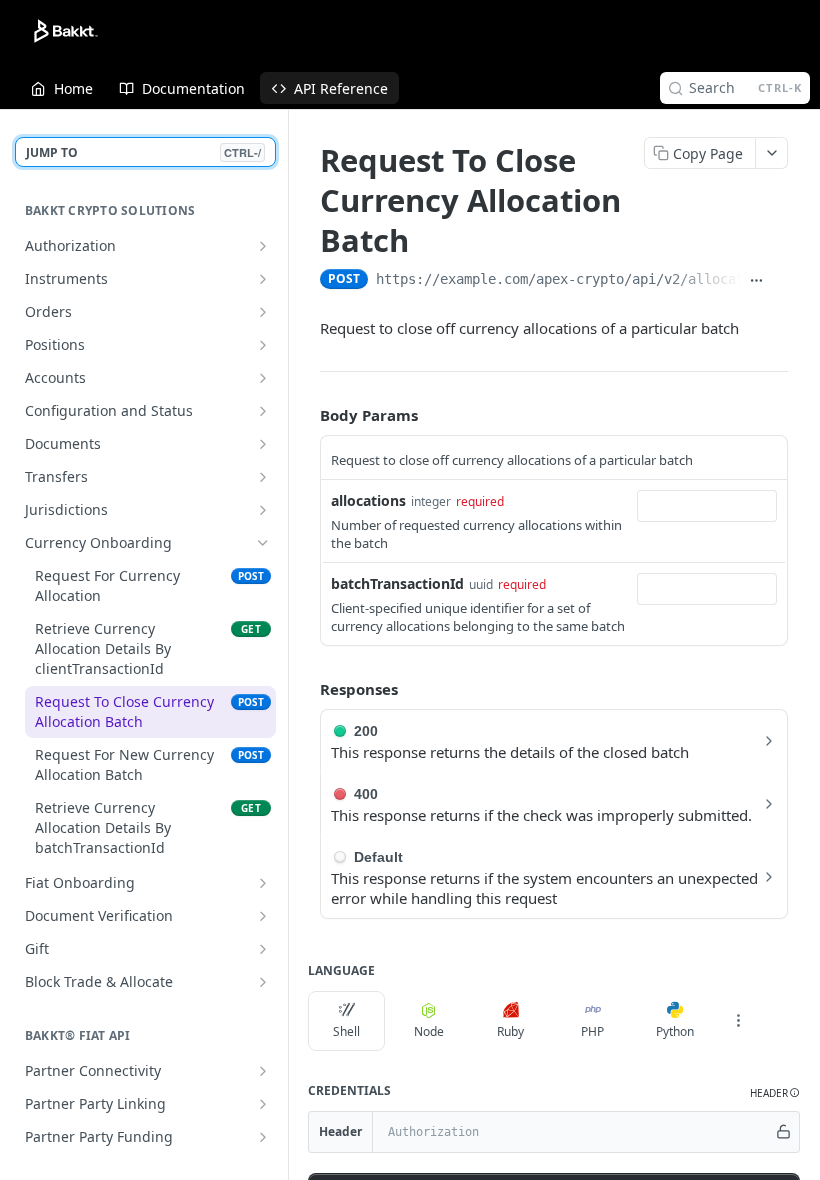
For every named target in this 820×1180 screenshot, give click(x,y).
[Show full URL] (757, 281)
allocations (368, 500)
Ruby (510, 1031)
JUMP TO (143, 152)
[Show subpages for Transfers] (263, 477)
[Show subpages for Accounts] (263, 378)
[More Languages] (738, 1021)
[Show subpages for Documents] (263, 444)
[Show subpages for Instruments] (263, 279)
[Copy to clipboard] (780, 281)
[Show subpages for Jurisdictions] (263, 510)
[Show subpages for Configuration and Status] (263, 411)
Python (675, 1031)
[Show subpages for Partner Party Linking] (263, 1104)
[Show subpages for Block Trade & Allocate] (263, 982)
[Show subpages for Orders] (263, 312)
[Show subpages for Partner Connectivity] (263, 1071)
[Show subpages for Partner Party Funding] (263, 1137)
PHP (592, 1031)
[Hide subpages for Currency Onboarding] (263, 543)
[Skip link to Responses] (306, 690)
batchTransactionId (397, 583)
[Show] (783, 1132)
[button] (775, 1093)
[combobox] (707, 506)
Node (429, 1031)
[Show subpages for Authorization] (263, 246)
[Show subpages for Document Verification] (263, 916)
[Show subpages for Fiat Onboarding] (263, 883)
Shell (346, 1031)
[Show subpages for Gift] (263, 949)
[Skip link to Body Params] (306, 415)
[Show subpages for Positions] (263, 345)
